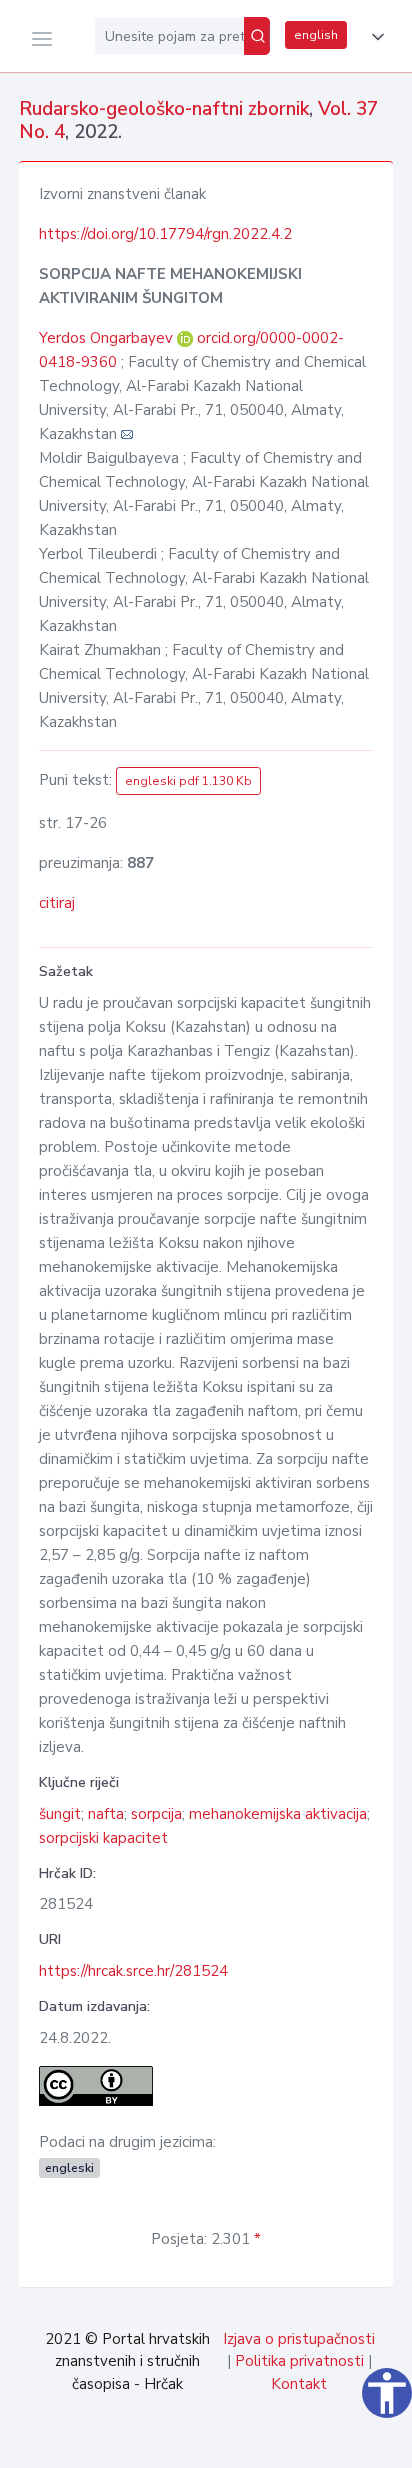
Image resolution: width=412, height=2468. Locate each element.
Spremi (257, 2442)
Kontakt (299, 2384)
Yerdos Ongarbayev (108, 338)
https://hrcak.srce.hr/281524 (133, 1971)
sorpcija (156, 1814)
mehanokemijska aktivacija (278, 1814)
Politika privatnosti (299, 2361)
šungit (60, 1814)
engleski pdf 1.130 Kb (188, 781)
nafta (106, 1814)
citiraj (57, 903)
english (316, 35)
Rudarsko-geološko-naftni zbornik (164, 109)
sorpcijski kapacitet (103, 1838)
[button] (374, 37)
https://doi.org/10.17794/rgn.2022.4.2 (165, 234)
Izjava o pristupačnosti (299, 2339)
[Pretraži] (257, 36)
